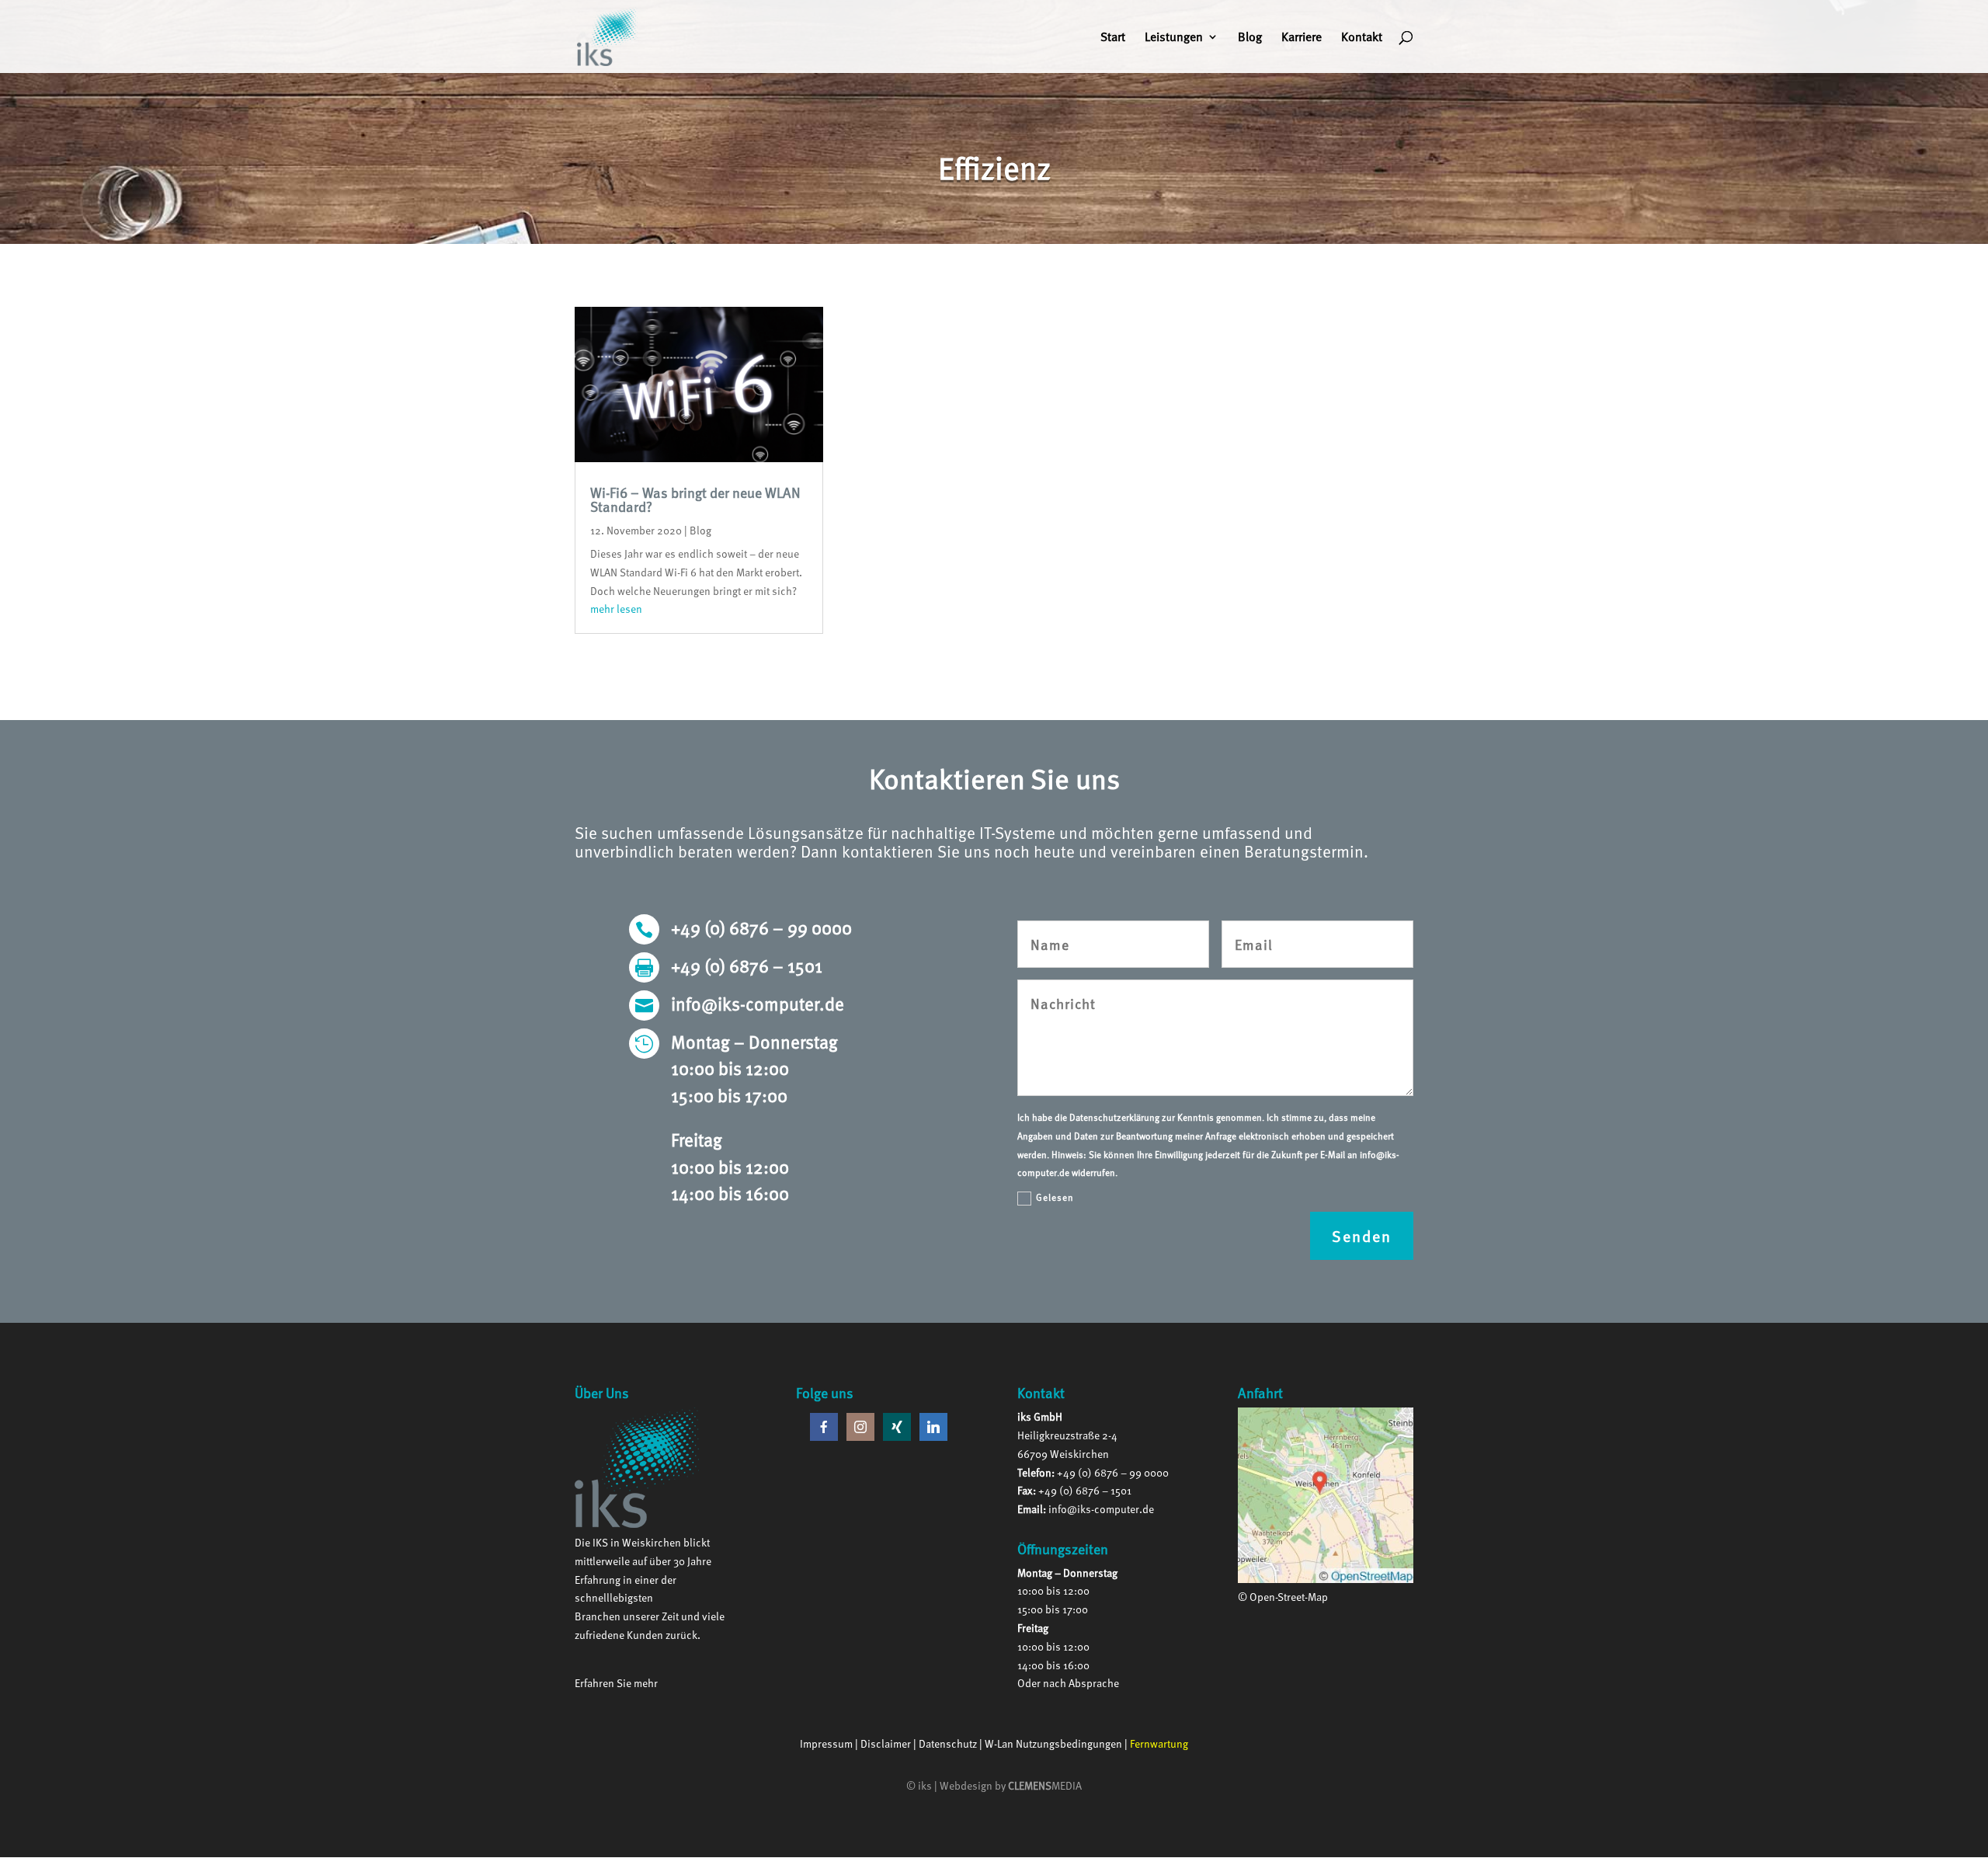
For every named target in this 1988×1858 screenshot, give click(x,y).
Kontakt (1362, 38)
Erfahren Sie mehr (616, 1683)
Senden (1362, 1236)
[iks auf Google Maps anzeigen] (1325, 1579)
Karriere (1302, 38)
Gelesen (1055, 1197)
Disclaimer (886, 1743)
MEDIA (1045, 1785)
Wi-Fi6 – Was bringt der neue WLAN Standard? (695, 499)
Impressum (826, 1743)
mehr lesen (616, 609)
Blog (1250, 38)
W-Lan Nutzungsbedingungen (1053, 1743)
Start (1113, 38)
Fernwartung (1159, 1743)
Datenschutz (948, 1743)
